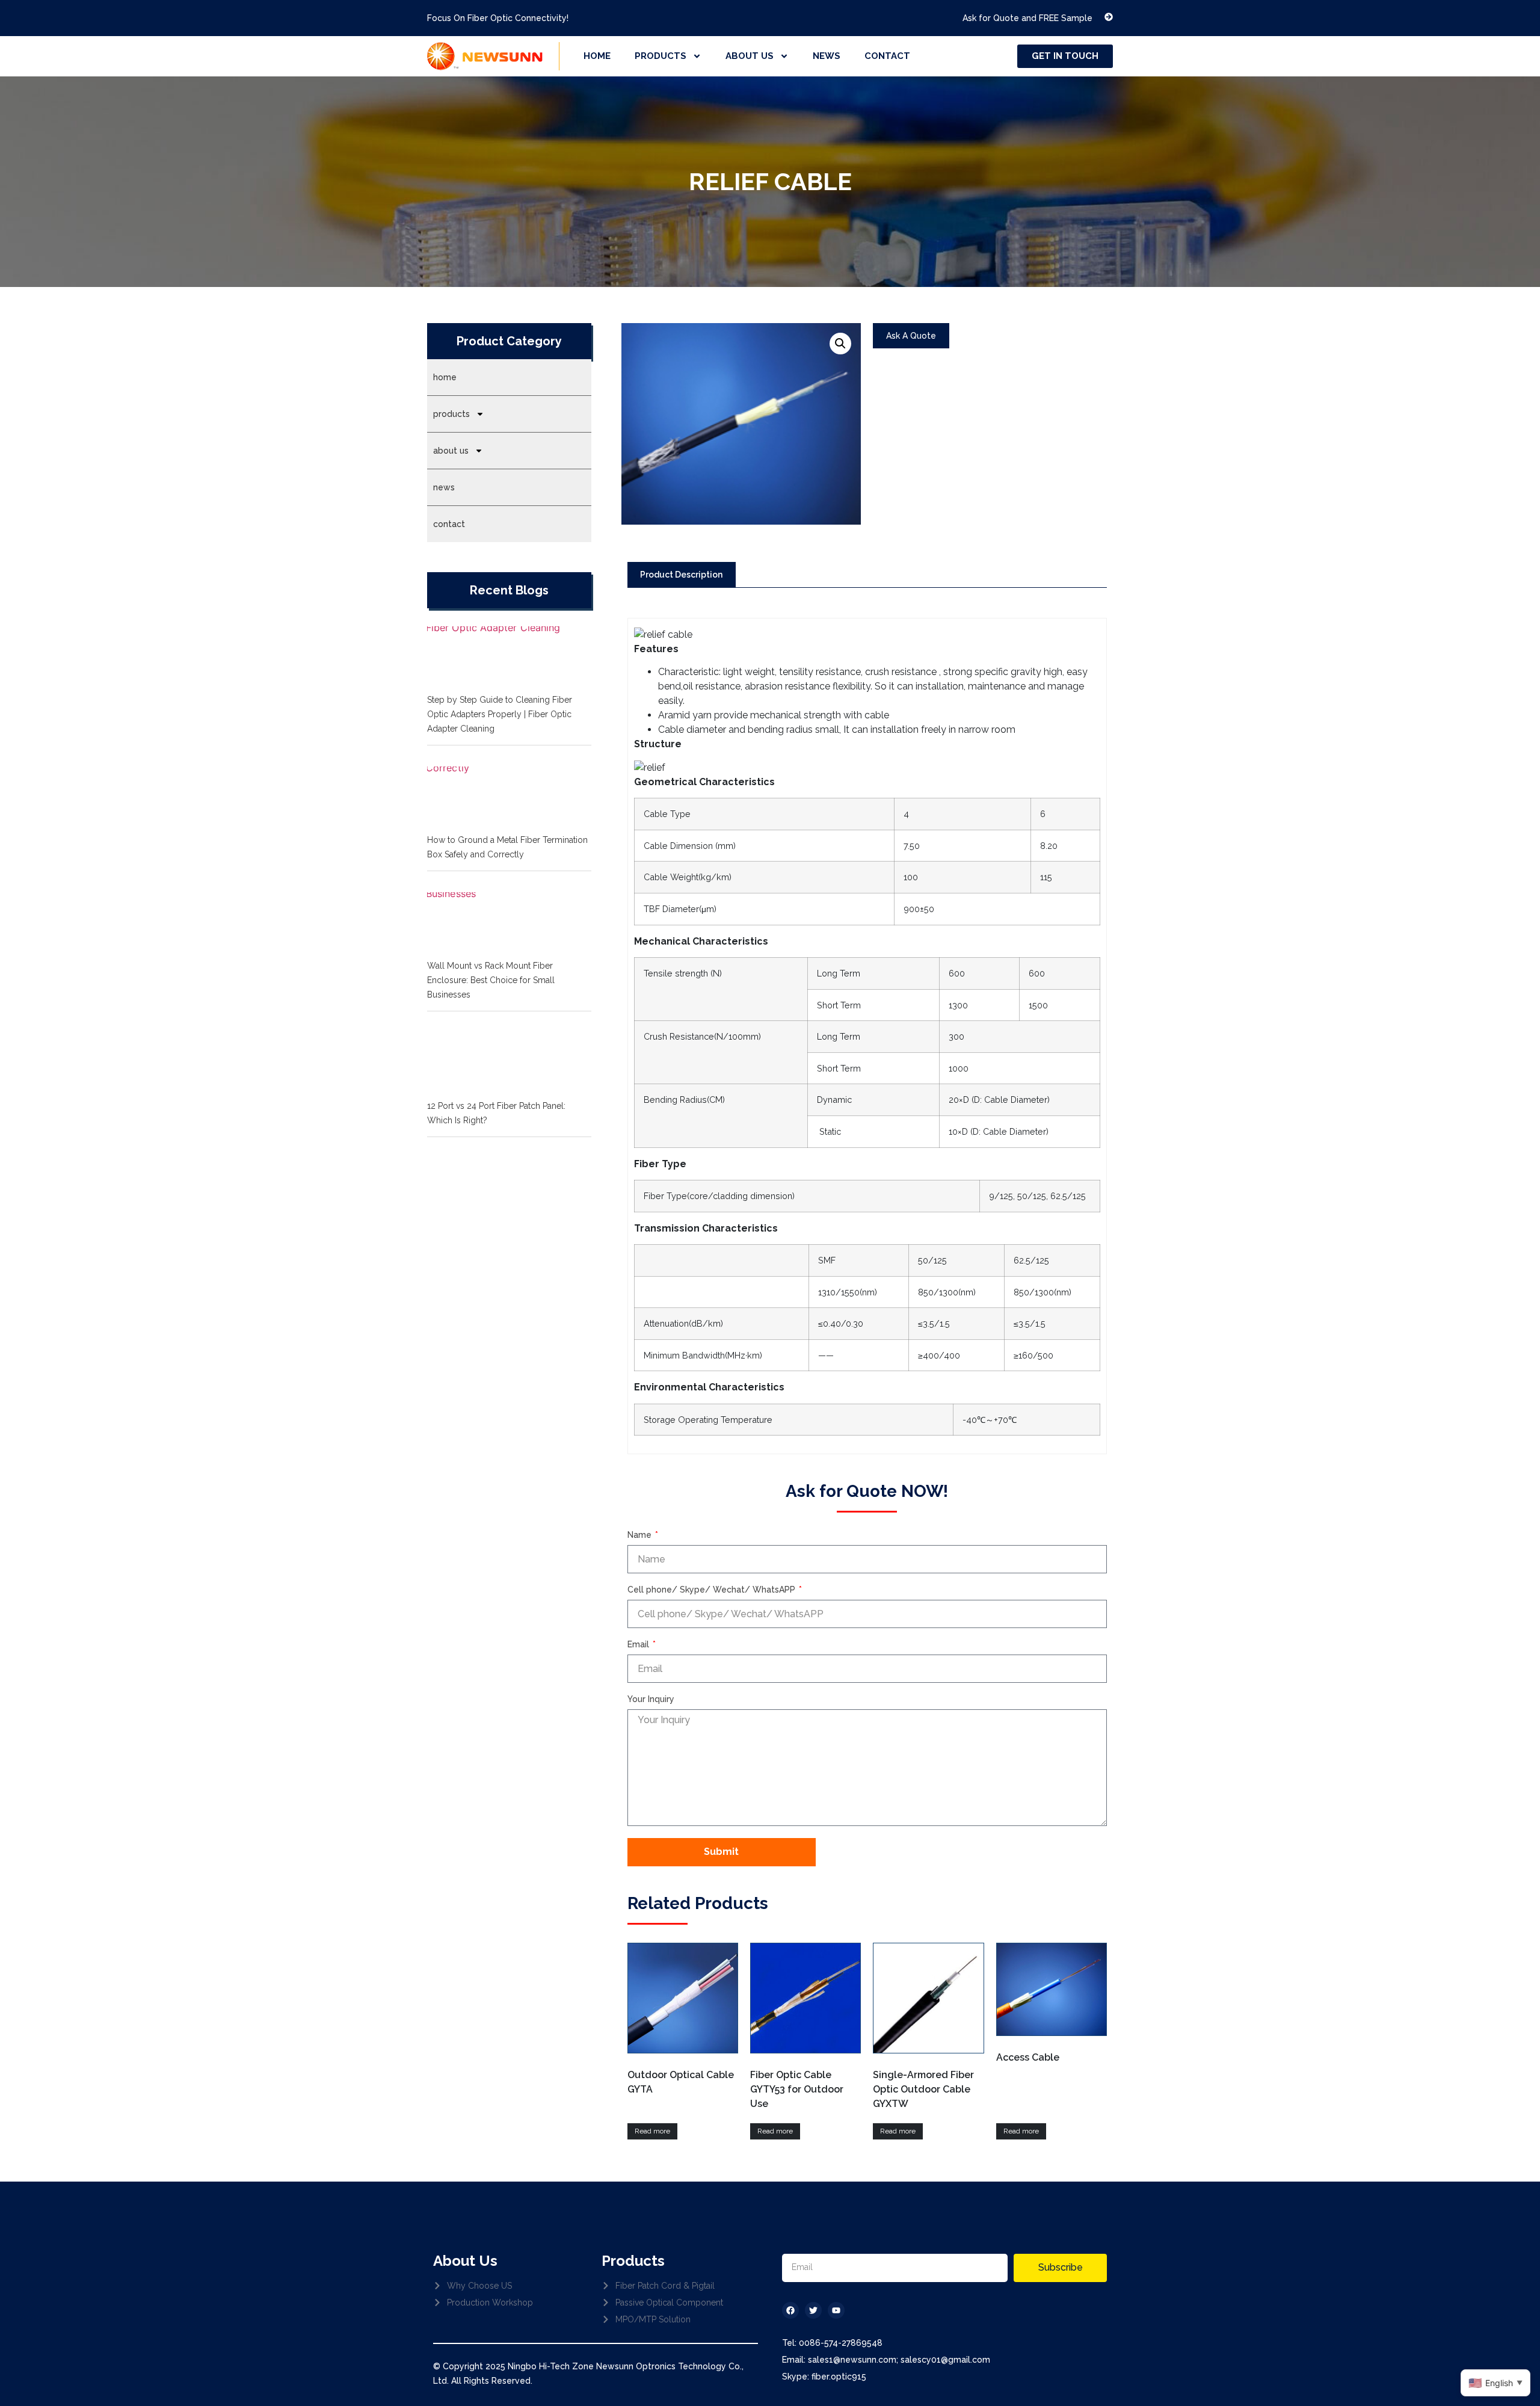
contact (887, 56)
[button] (840, 344)
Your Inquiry (651, 1699)
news (827, 56)
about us (750, 56)
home (597, 56)
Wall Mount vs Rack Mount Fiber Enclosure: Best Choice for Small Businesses (491, 980)
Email (639, 1645)
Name (641, 1535)
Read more (652, 2131)
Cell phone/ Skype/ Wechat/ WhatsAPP (713, 1590)
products (661, 56)
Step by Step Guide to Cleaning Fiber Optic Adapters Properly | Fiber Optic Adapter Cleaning (500, 714)
